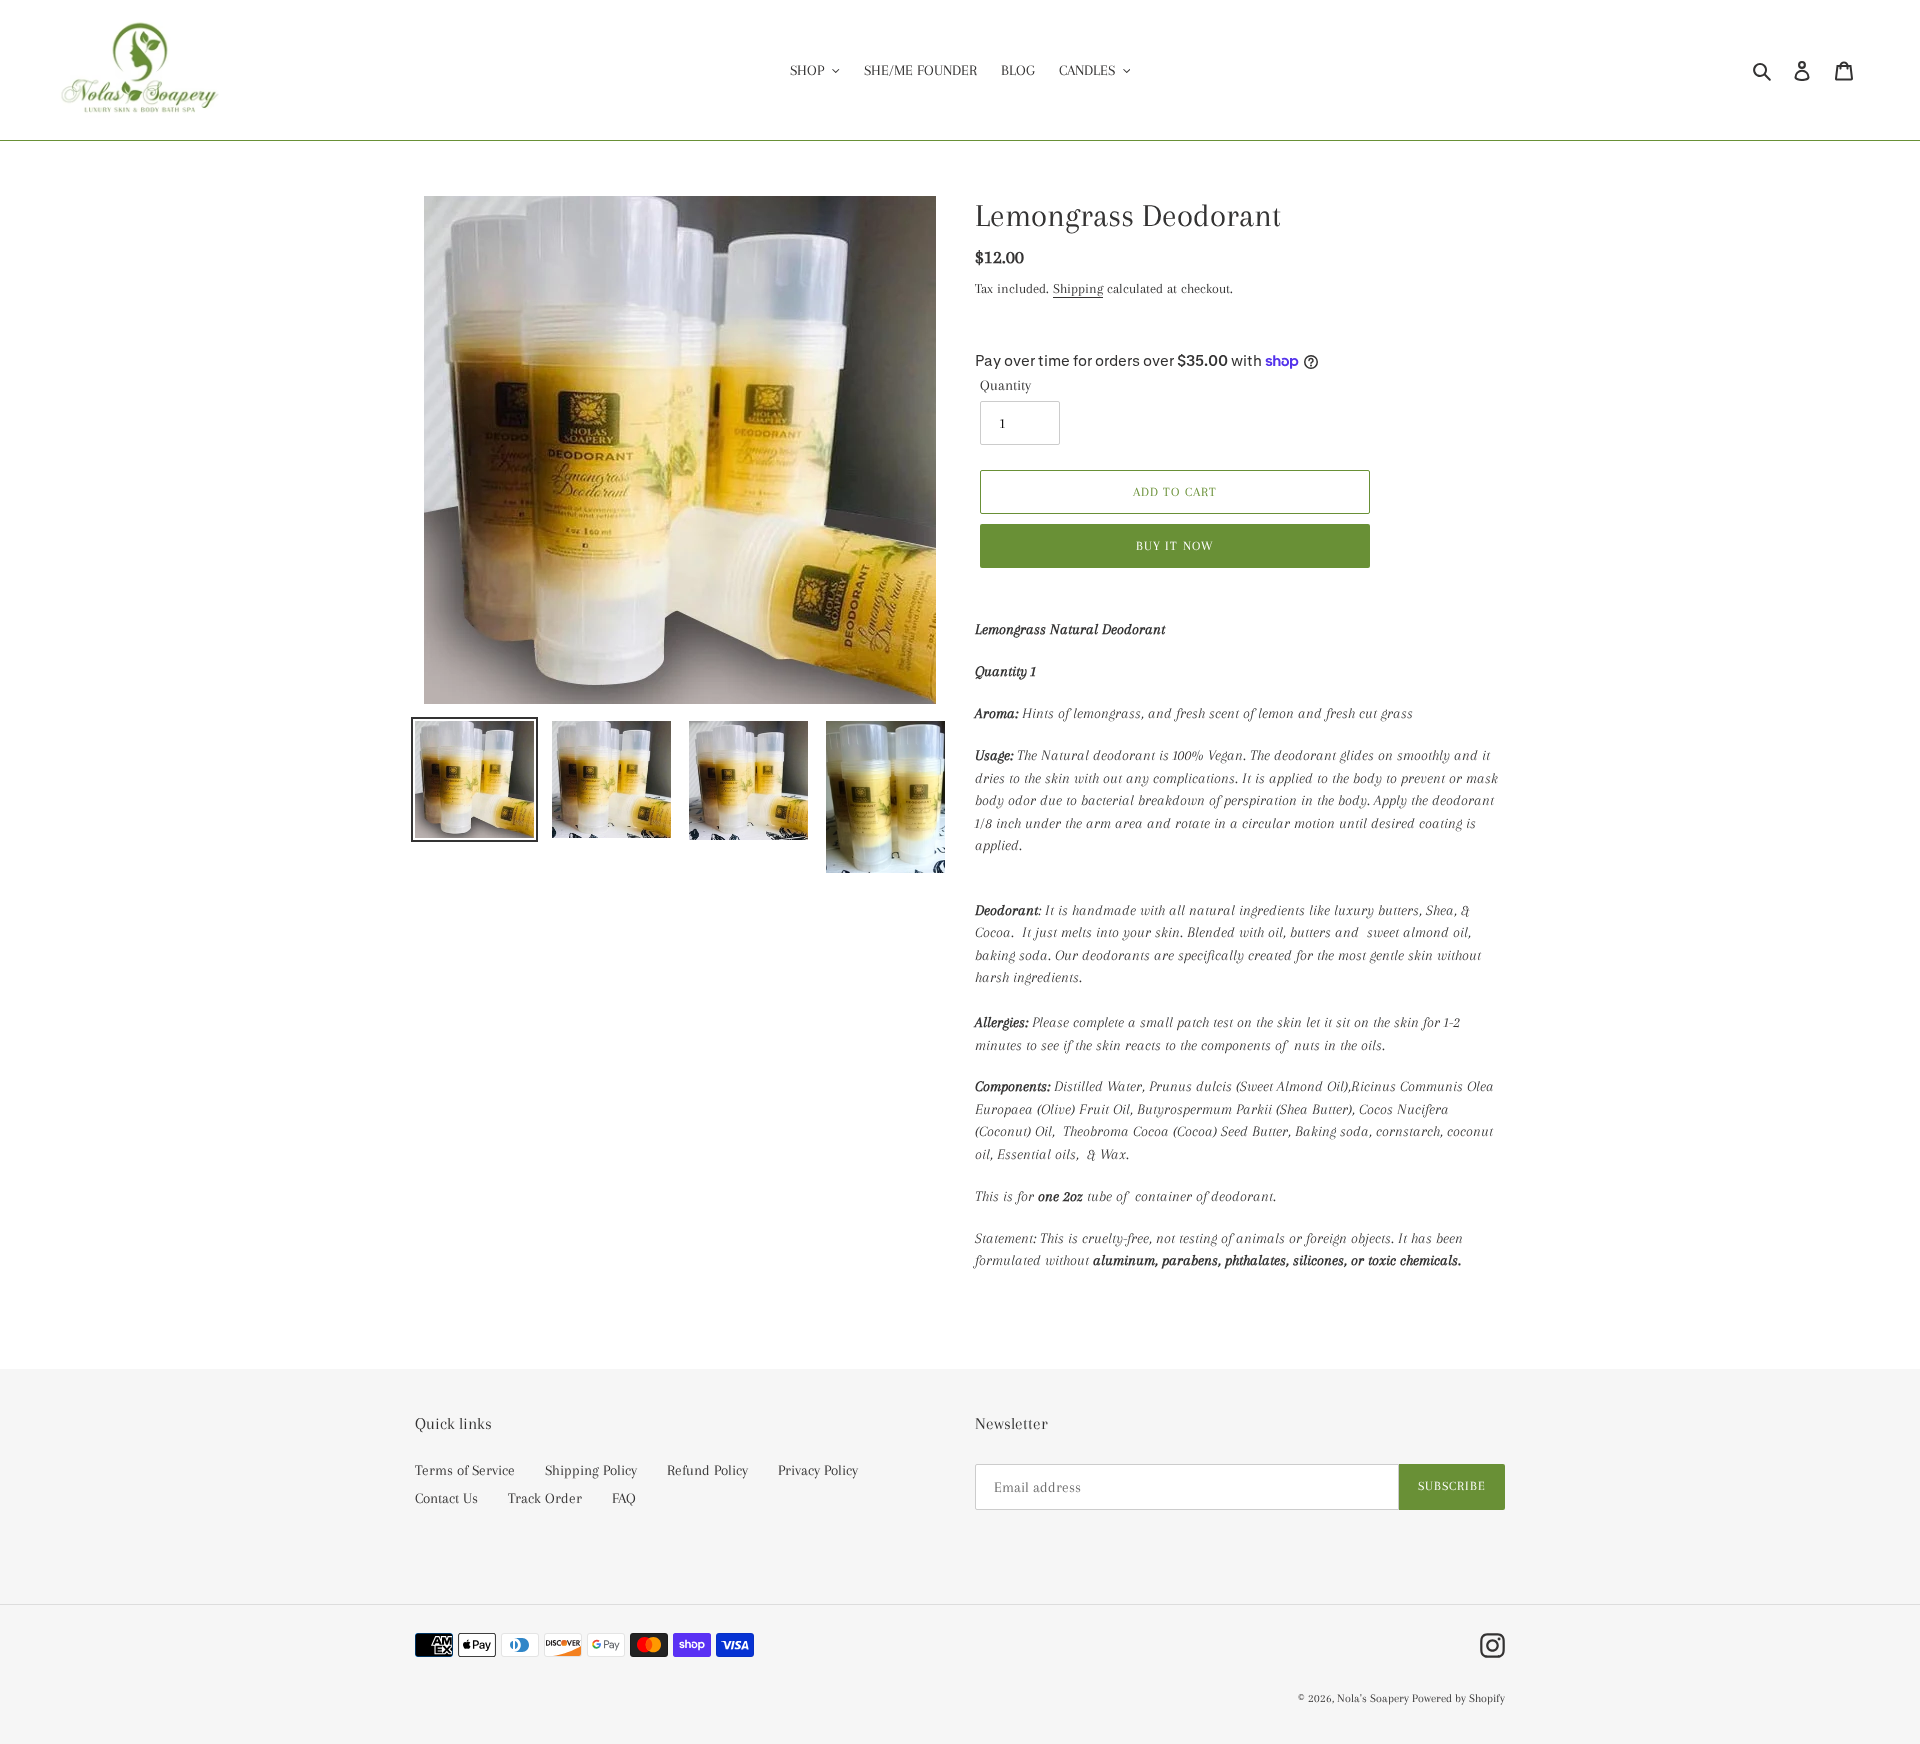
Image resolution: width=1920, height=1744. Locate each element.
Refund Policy (707, 1470)
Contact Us (446, 1498)
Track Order (545, 1498)
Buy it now (1174, 546)
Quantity (1005, 385)
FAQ (624, 1498)
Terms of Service (465, 1470)
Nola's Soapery (1374, 1698)
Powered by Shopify (1458, 1698)
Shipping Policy (591, 1470)
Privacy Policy (818, 1470)
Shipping (1078, 288)
